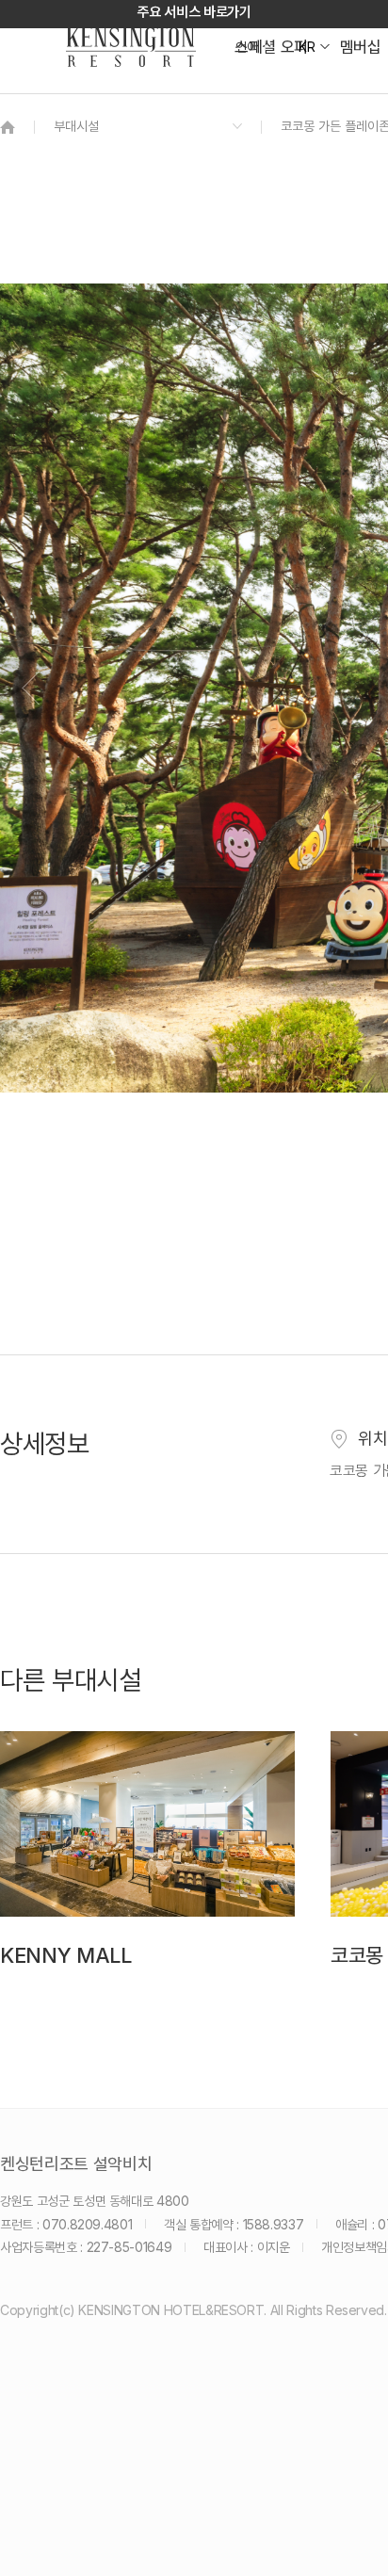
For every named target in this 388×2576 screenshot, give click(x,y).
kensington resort (131, 47)
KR (307, 47)
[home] (8, 127)
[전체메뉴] (355, 99)
